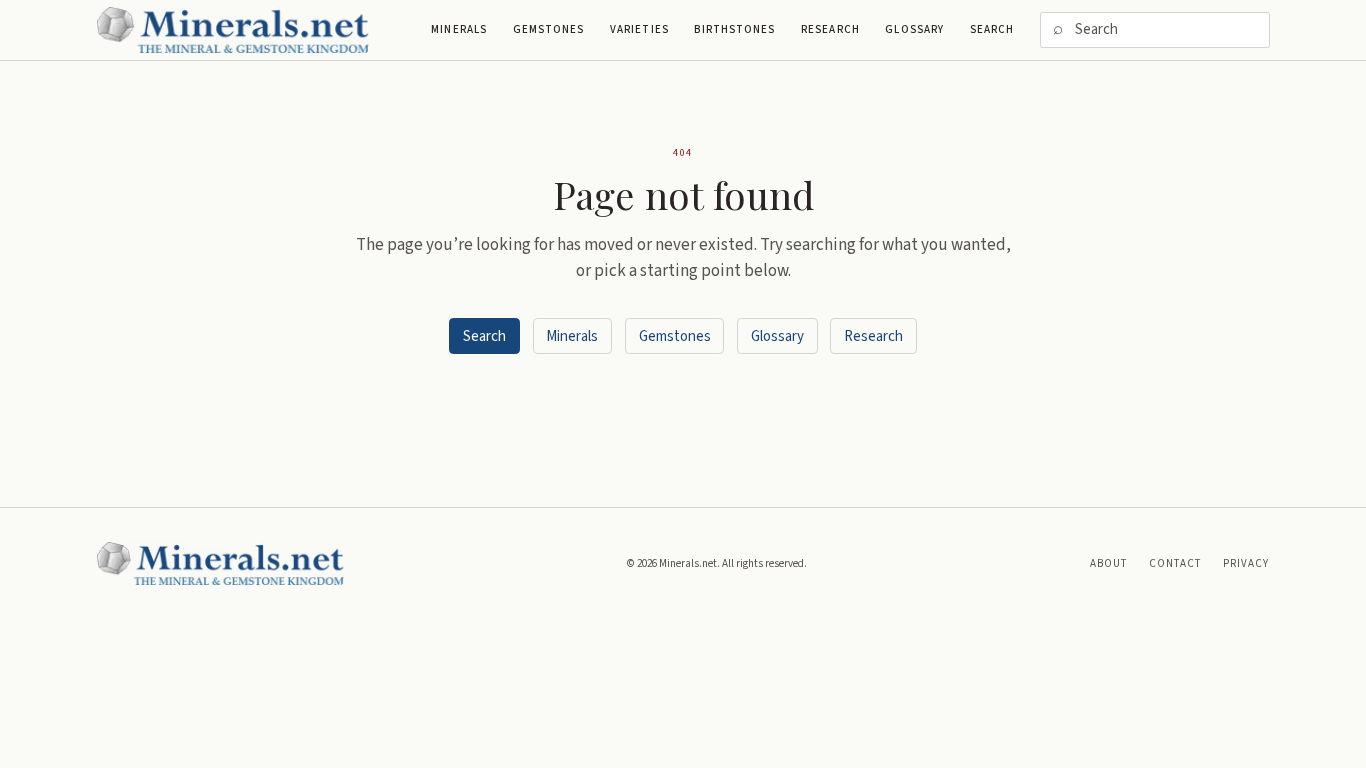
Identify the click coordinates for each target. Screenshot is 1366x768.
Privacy (1246, 563)
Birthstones (734, 29)
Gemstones (549, 29)
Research (830, 29)
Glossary (914, 29)
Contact (1175, 563)
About (1109, 563)
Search (992, 29)
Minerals (459, 29)
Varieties (639, 29)
